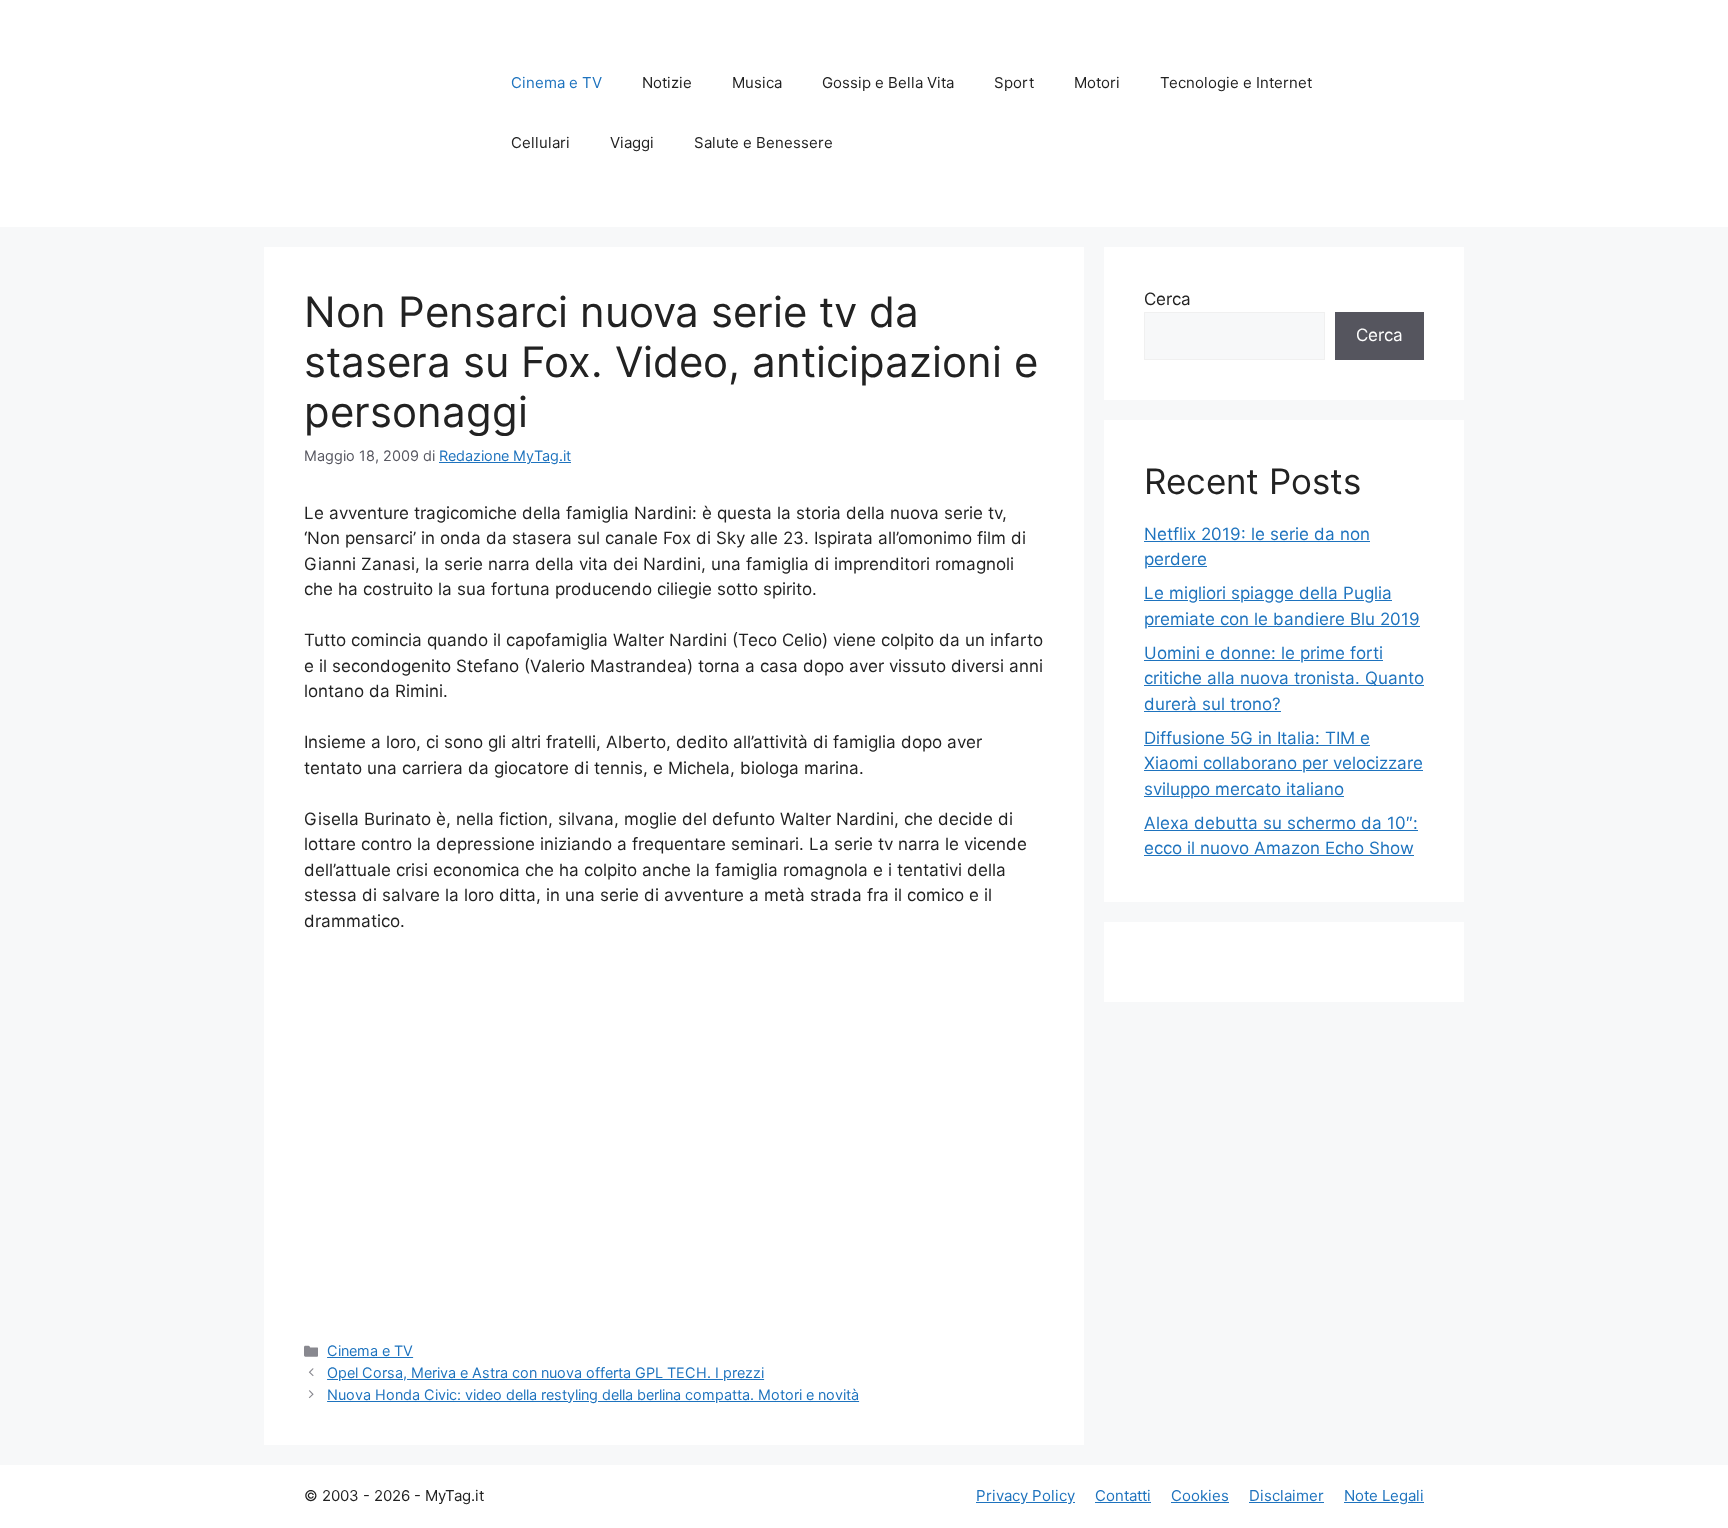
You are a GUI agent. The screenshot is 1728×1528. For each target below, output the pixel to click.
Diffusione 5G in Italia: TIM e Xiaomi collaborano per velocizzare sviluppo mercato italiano (1283, 763)
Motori (1097, 82)
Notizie (667, 82)
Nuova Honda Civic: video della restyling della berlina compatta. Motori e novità (593, 1394)
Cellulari (540, 142)
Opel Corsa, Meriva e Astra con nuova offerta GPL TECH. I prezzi (545, 1372)
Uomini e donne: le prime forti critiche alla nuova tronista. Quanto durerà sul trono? (1284, 678)
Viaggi (632, 142)
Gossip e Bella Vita (888, 82)
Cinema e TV (556, 82)
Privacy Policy (1025, 1495)
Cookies (1200, 1495)
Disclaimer (1286, 1495)
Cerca (1167, 299)
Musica (757, 82)
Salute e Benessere (763, 142)
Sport (1014, 82)
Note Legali (1384, 1495)
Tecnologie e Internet (1236, 82)
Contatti (1123, 1495)
